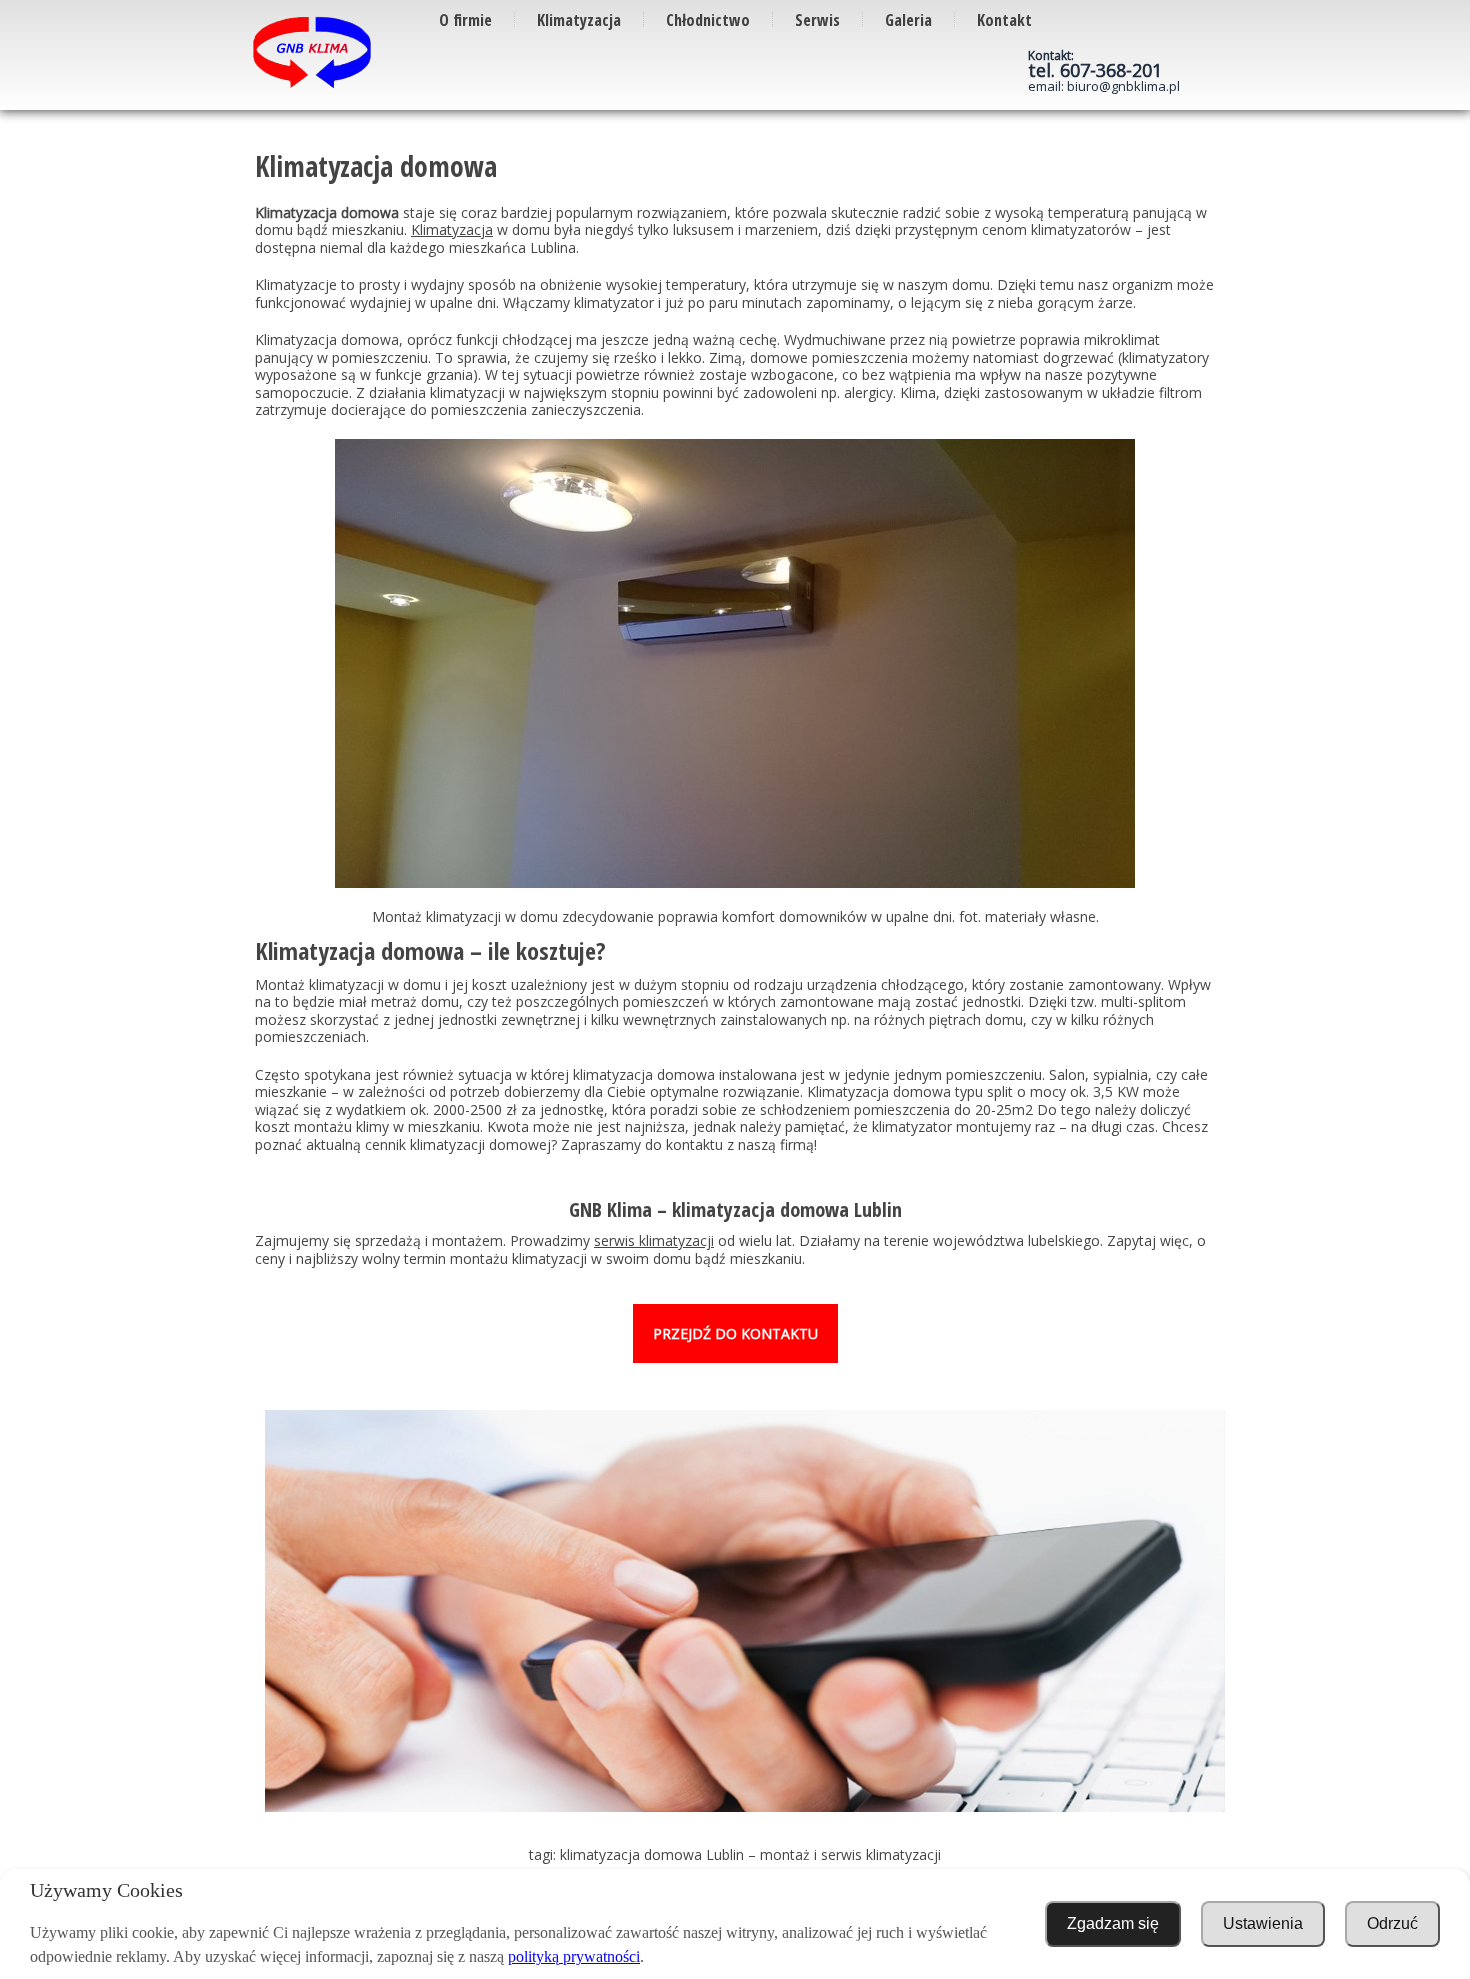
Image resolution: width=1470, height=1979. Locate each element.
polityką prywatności (574, 1956)
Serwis (817, 20)
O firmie (465, 20)
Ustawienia (1263, 1923)
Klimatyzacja (579, 20)
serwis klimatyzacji (654, 1240)
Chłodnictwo (708, 20)
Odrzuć (1392, 1923)
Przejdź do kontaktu (735, 1333)
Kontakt (1004, 20)
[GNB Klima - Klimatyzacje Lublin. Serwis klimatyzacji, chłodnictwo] (312, 53)
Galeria (908, 20)
